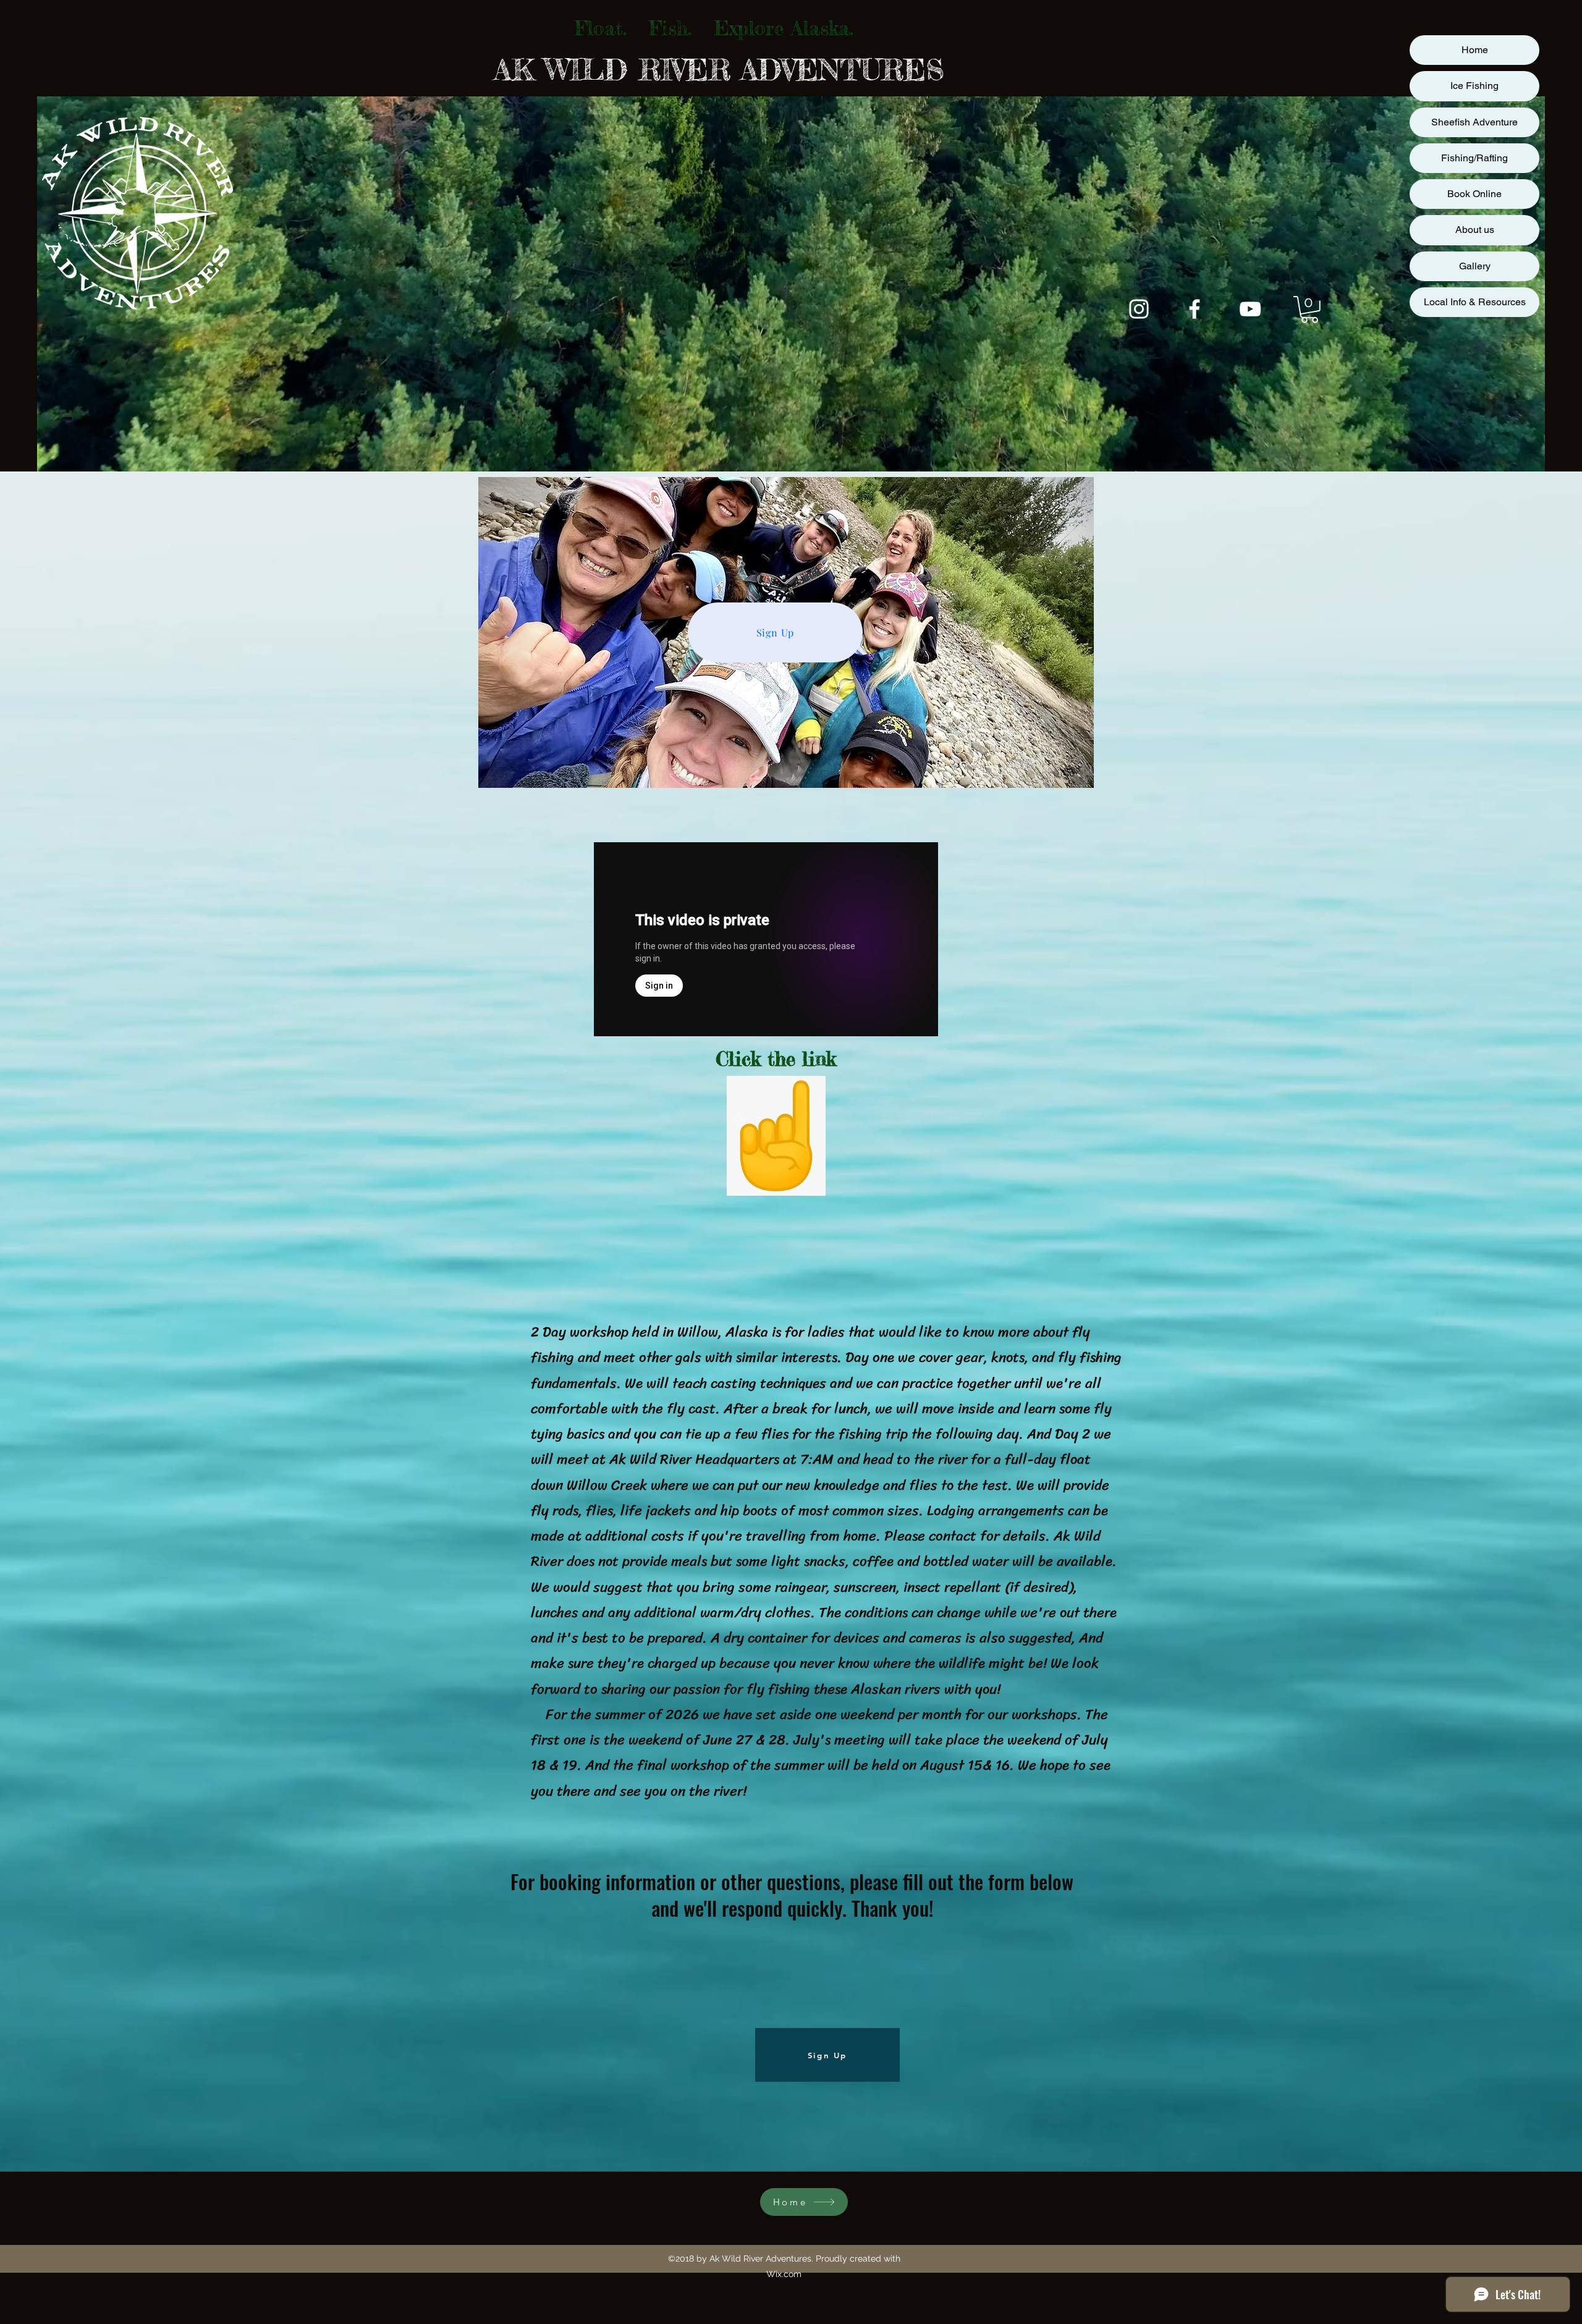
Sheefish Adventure (1474, 122)
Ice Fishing (1474, 86)
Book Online (1474, 194)
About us (1475, 230)
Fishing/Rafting (1474, 158)
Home (1475, 50)
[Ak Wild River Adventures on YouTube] (1250, 309)
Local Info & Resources (1475, 302)
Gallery (1475, 266)
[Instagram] (1139, 309)
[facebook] (1195, 309)
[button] (1309, 310)
